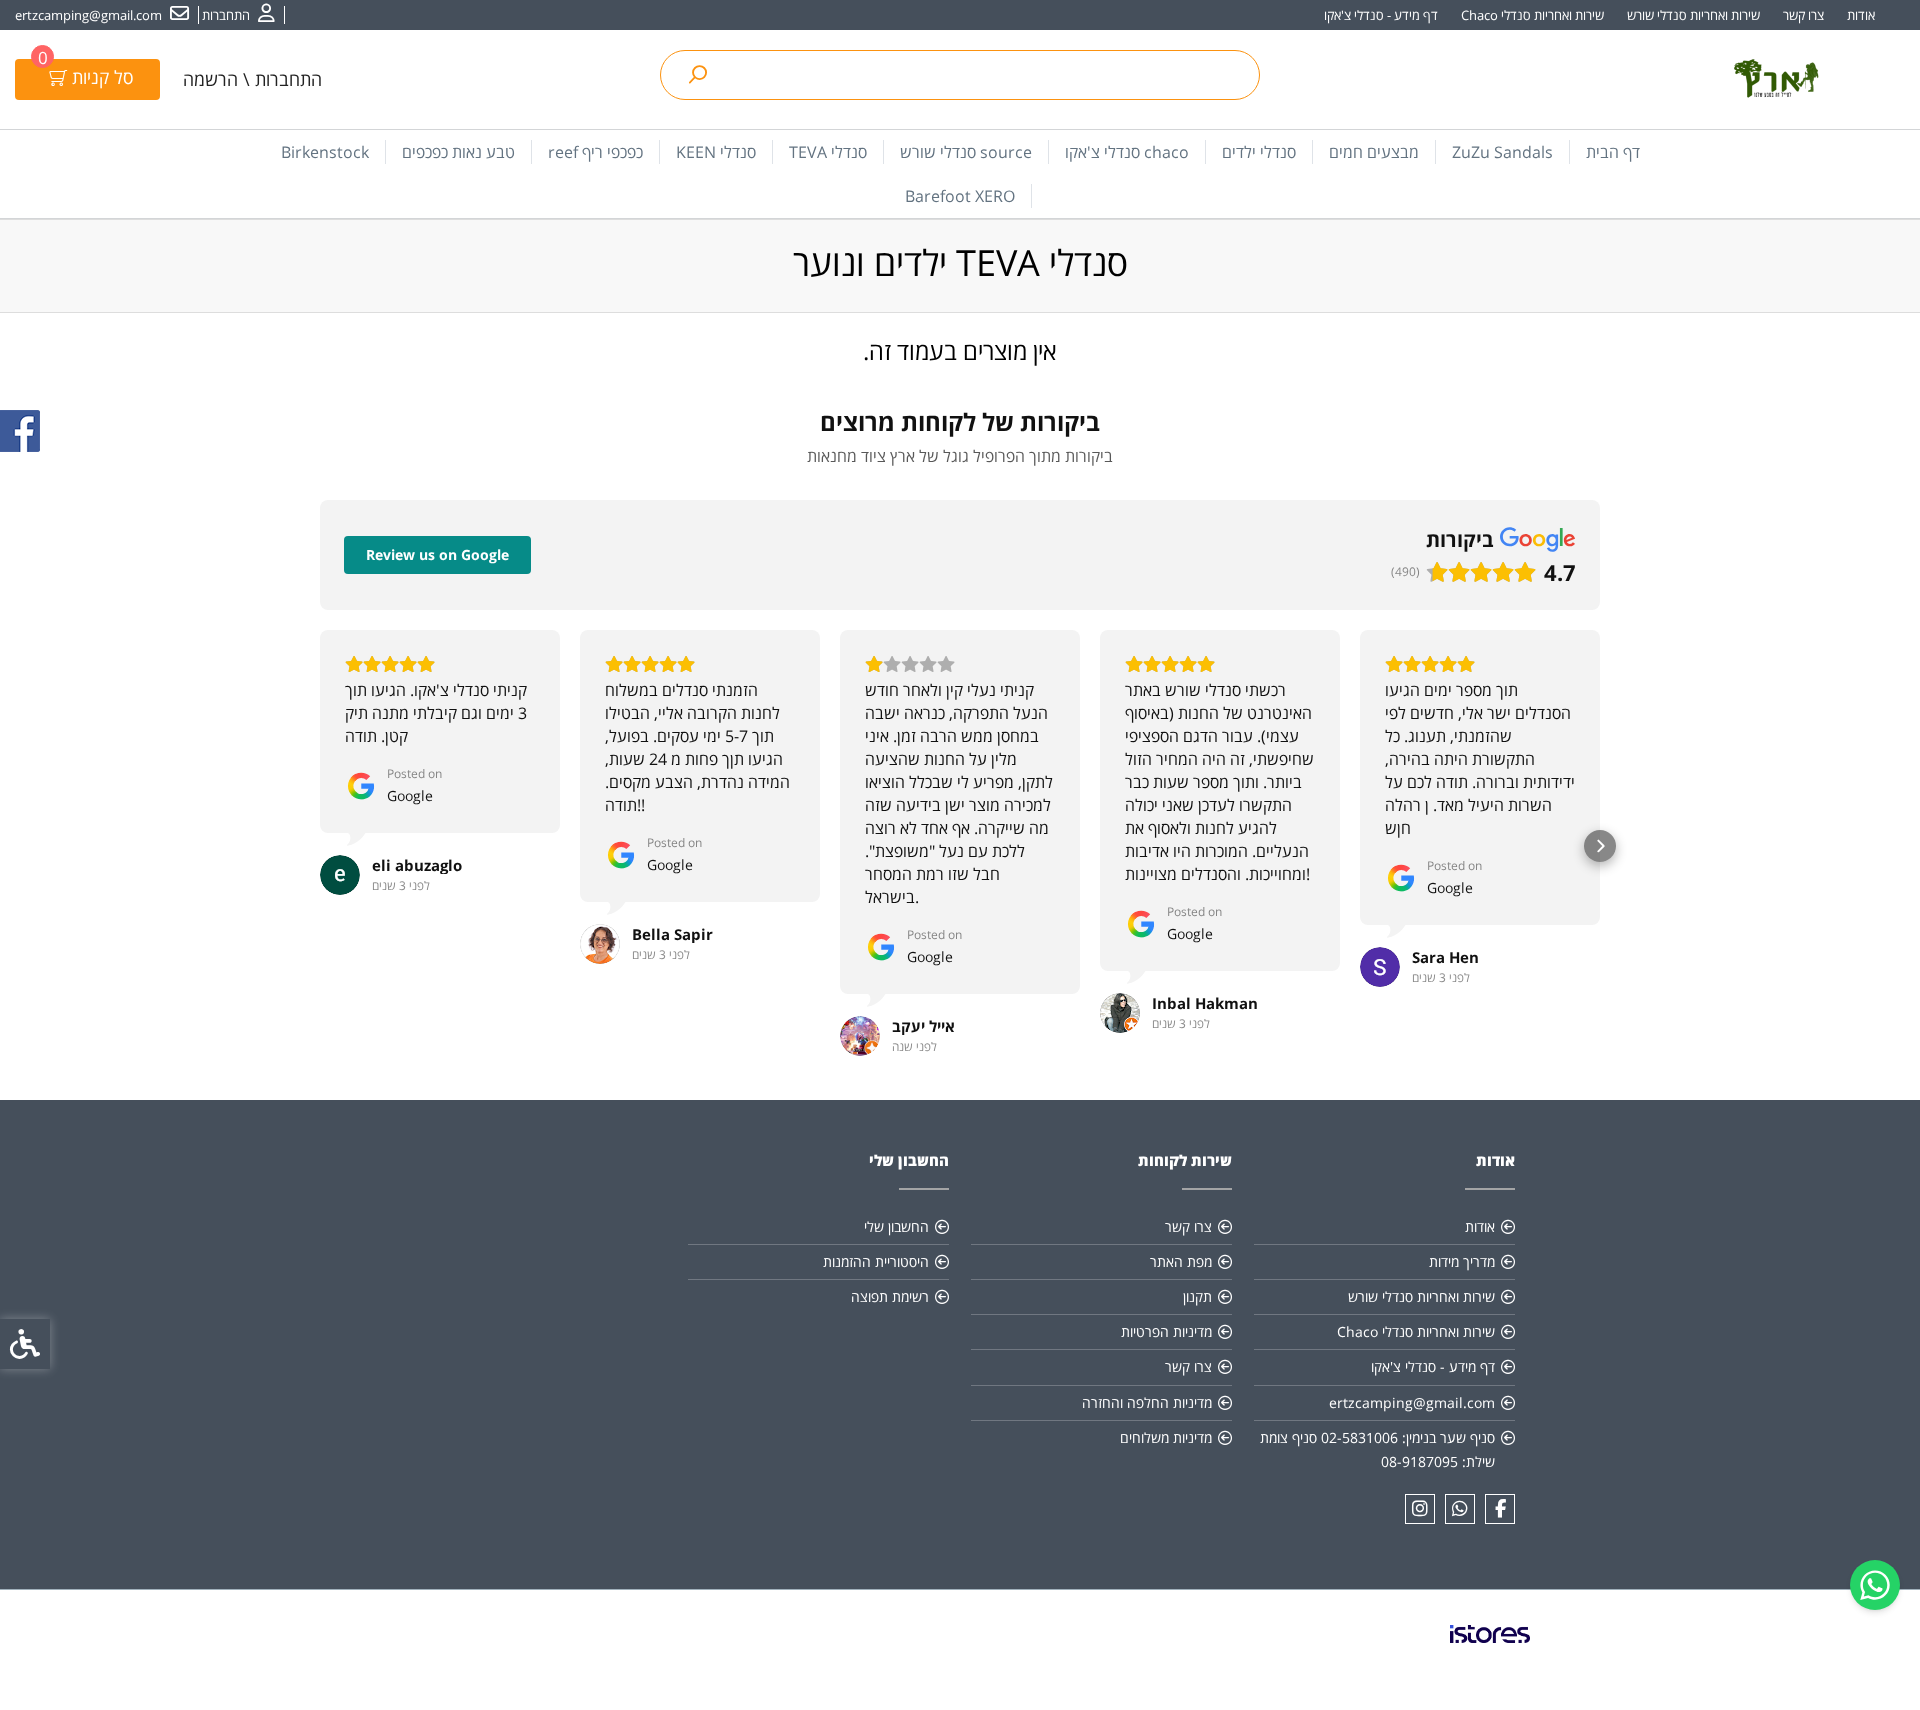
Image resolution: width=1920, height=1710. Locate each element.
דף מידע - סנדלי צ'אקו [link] (1381, 15)
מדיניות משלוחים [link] (1166, 1437)
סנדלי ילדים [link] (1259, 152)
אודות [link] (1861, 15)
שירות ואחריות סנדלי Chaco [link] (1532, 15)
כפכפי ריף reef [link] (595, 152)
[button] (320, 846)
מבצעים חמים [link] (1374, 152)
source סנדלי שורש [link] (966, 152)
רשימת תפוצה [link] (890, 1296)
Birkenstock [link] (325, 152)
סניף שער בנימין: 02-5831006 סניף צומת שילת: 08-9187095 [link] (1377, 1449)
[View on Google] (340, 875)
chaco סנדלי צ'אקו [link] (1127, 152)
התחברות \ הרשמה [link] (252, 79)
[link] (1875, 1585)
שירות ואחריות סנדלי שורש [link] (1693, 15)
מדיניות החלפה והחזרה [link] (1147, 1402)
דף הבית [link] (1613, 152)
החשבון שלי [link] (896, 1226)
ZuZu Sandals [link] (1502, 152)
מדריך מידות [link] (1462, 1261)
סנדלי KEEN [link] (716, 152)
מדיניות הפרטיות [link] (1166, 1331)
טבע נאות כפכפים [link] (458, 152)
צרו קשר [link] (1803, 15)
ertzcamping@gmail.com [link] (1412, 1402)
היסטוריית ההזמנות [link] (876, 1261)
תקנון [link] (1197, 1296)
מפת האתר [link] (1181, 1261)
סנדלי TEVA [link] (828, 152)
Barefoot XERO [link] (960, 196)
